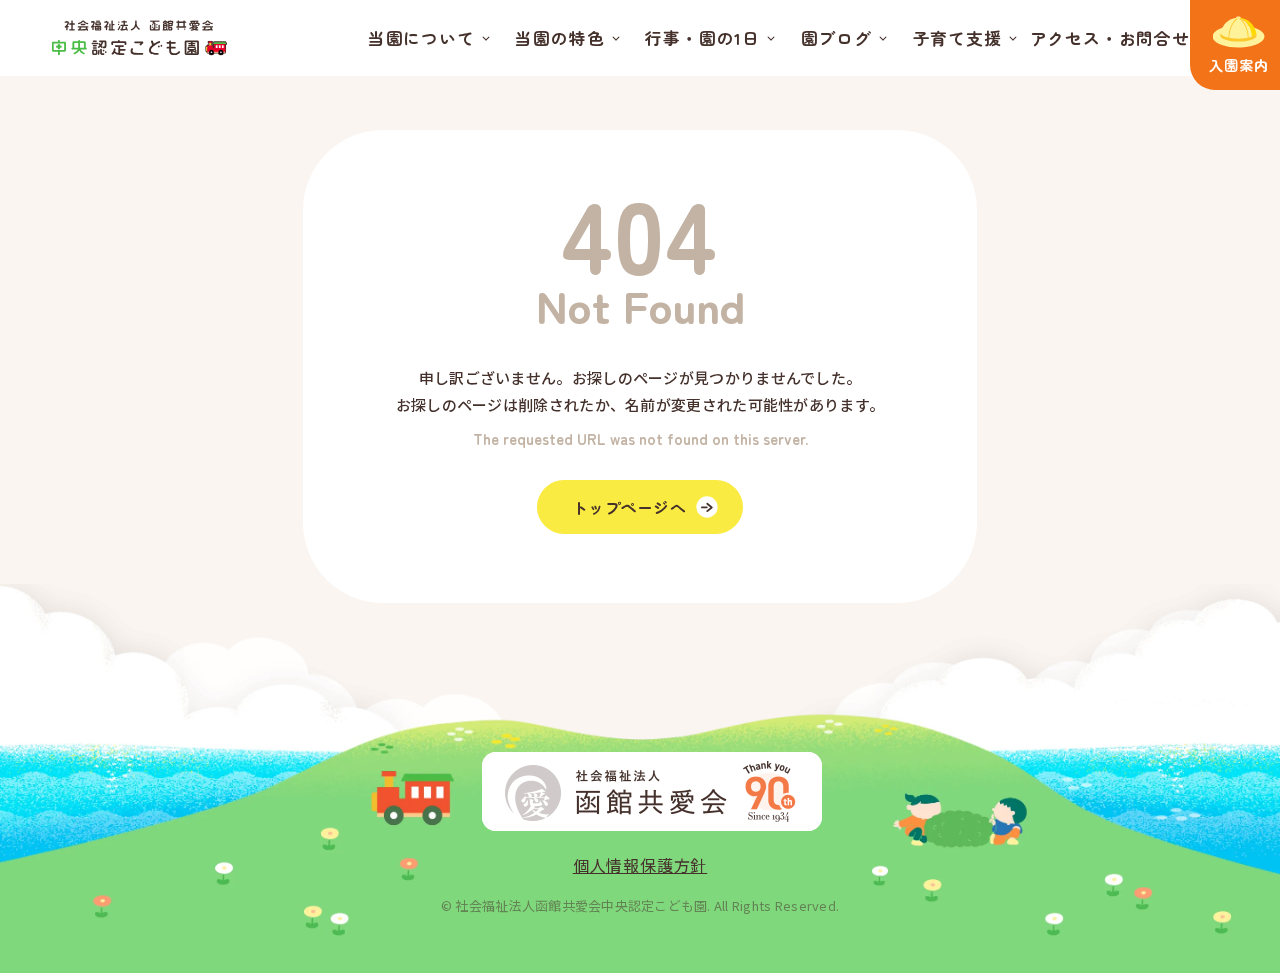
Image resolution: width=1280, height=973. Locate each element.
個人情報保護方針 (640, 865)
